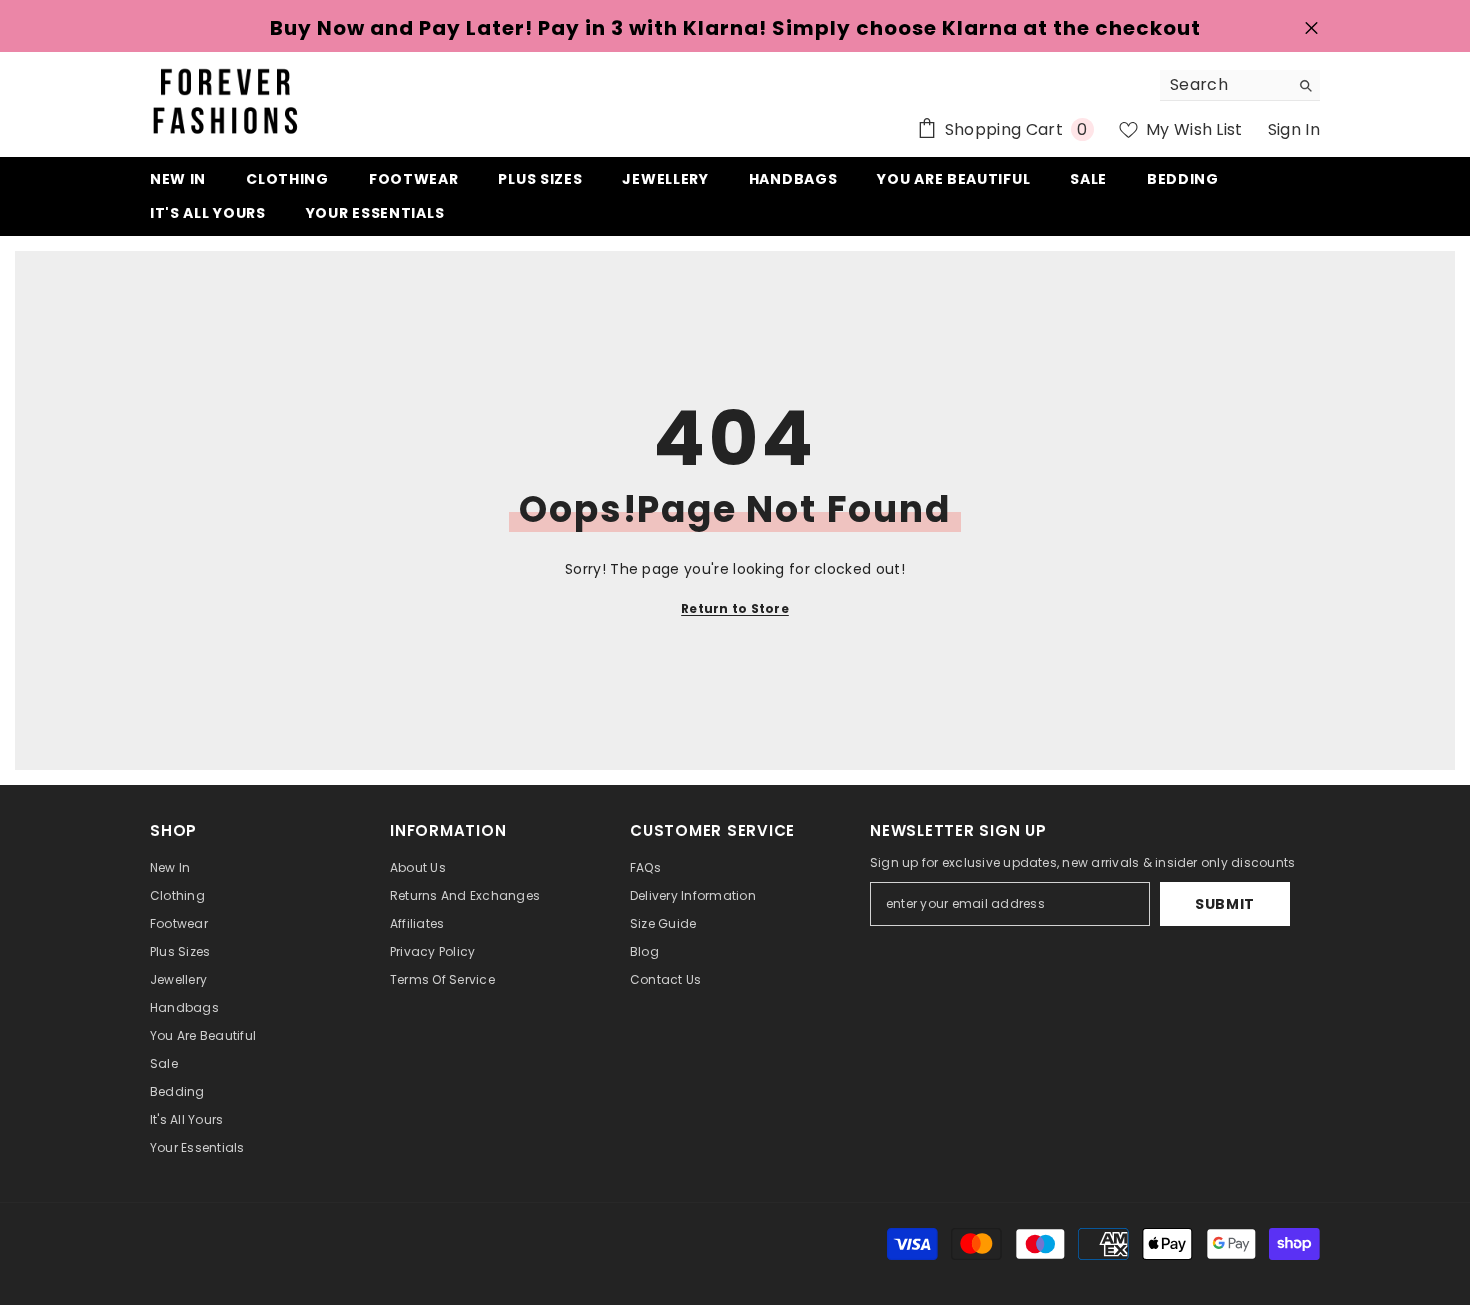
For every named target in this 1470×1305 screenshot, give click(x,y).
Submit (1225, 904)
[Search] (1240, 85)
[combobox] (1224, 85)
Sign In (1294, 129)
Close (1311, 28)
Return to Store (735, 608)
